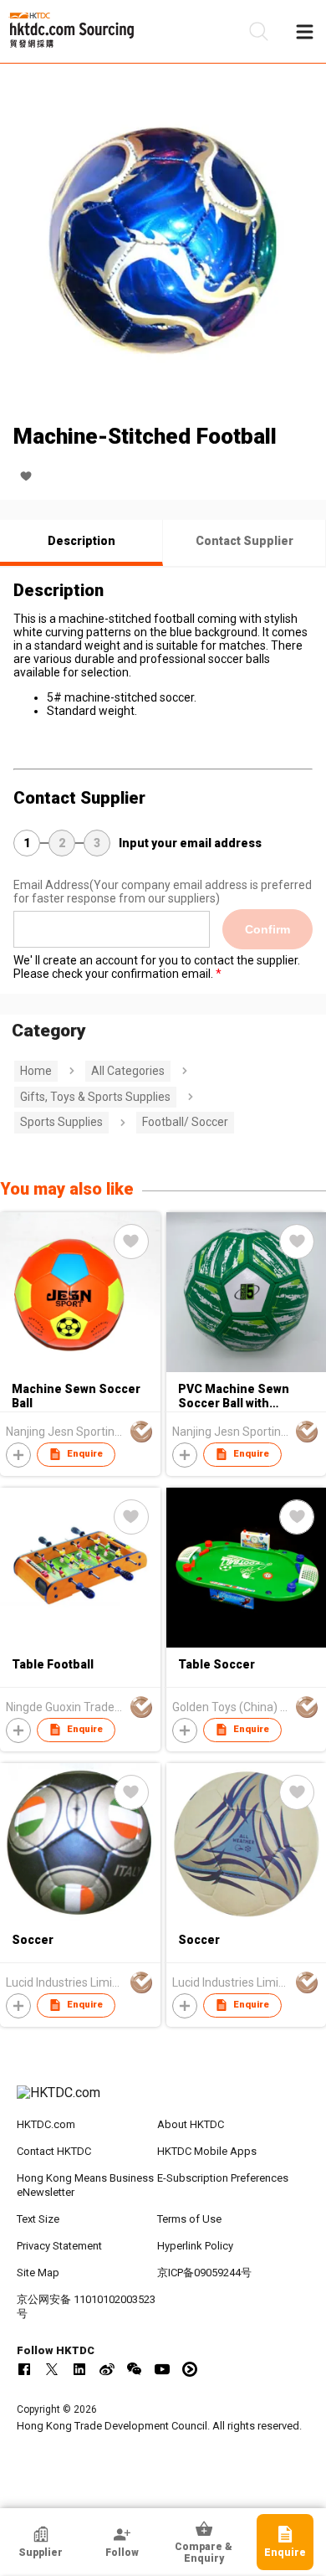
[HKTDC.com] (163, 2101)
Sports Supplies (61, 1122)
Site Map (38, 2273)
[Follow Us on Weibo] (107, 2369)
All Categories (128, 1071)
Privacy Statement (59, 2246)
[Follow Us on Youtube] (162, 2369)
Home (36, 1071)
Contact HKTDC (54, 2151)
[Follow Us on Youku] (190, 2369)
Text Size (38, 2219)
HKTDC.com (46, 2124)
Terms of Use (189, 2219)
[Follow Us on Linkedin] (79, 2369)
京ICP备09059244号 (204, 2273)
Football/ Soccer (185, 1122)
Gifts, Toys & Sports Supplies (95, 1097)
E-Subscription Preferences (223, 2178)
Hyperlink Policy (195, 2246)
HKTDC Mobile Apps (207, 2151)
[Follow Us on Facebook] (24, 2369)
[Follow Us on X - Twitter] (52, 2369)
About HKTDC (191, 2124)
